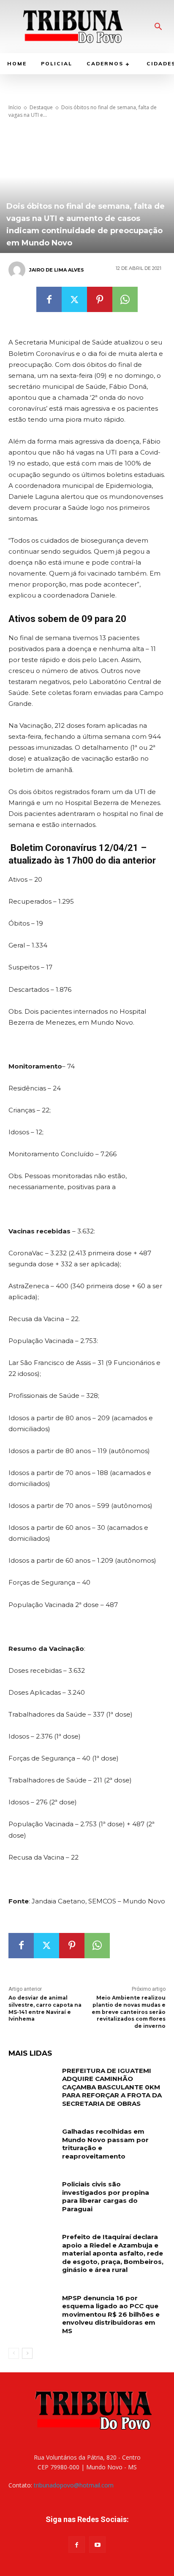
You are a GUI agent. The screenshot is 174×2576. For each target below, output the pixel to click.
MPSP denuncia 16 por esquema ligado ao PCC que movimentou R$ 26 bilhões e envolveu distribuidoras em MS (111, 2314)
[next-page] (27, 2353)
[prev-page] (14, 2353)
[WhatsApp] (125, 299)
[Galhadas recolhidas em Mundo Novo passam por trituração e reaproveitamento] (32, 2144)
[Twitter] (74, 299)
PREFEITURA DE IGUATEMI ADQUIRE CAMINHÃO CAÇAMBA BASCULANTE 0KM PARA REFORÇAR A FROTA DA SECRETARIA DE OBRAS (112, 2087)
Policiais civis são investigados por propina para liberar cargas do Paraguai (106, 2196)
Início (15, 107)
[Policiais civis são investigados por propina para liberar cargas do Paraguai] (32, 2196)
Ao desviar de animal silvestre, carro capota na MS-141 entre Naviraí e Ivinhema (45, 2008)
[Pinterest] (100, 299)
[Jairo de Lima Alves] (18, 270)
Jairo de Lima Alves (57, 270)
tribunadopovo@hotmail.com (74, 2485)
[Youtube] (97, 2545)
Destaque (41, 107)
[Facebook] (49, 299)
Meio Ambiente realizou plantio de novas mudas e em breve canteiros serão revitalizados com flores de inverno (129, 2012)
